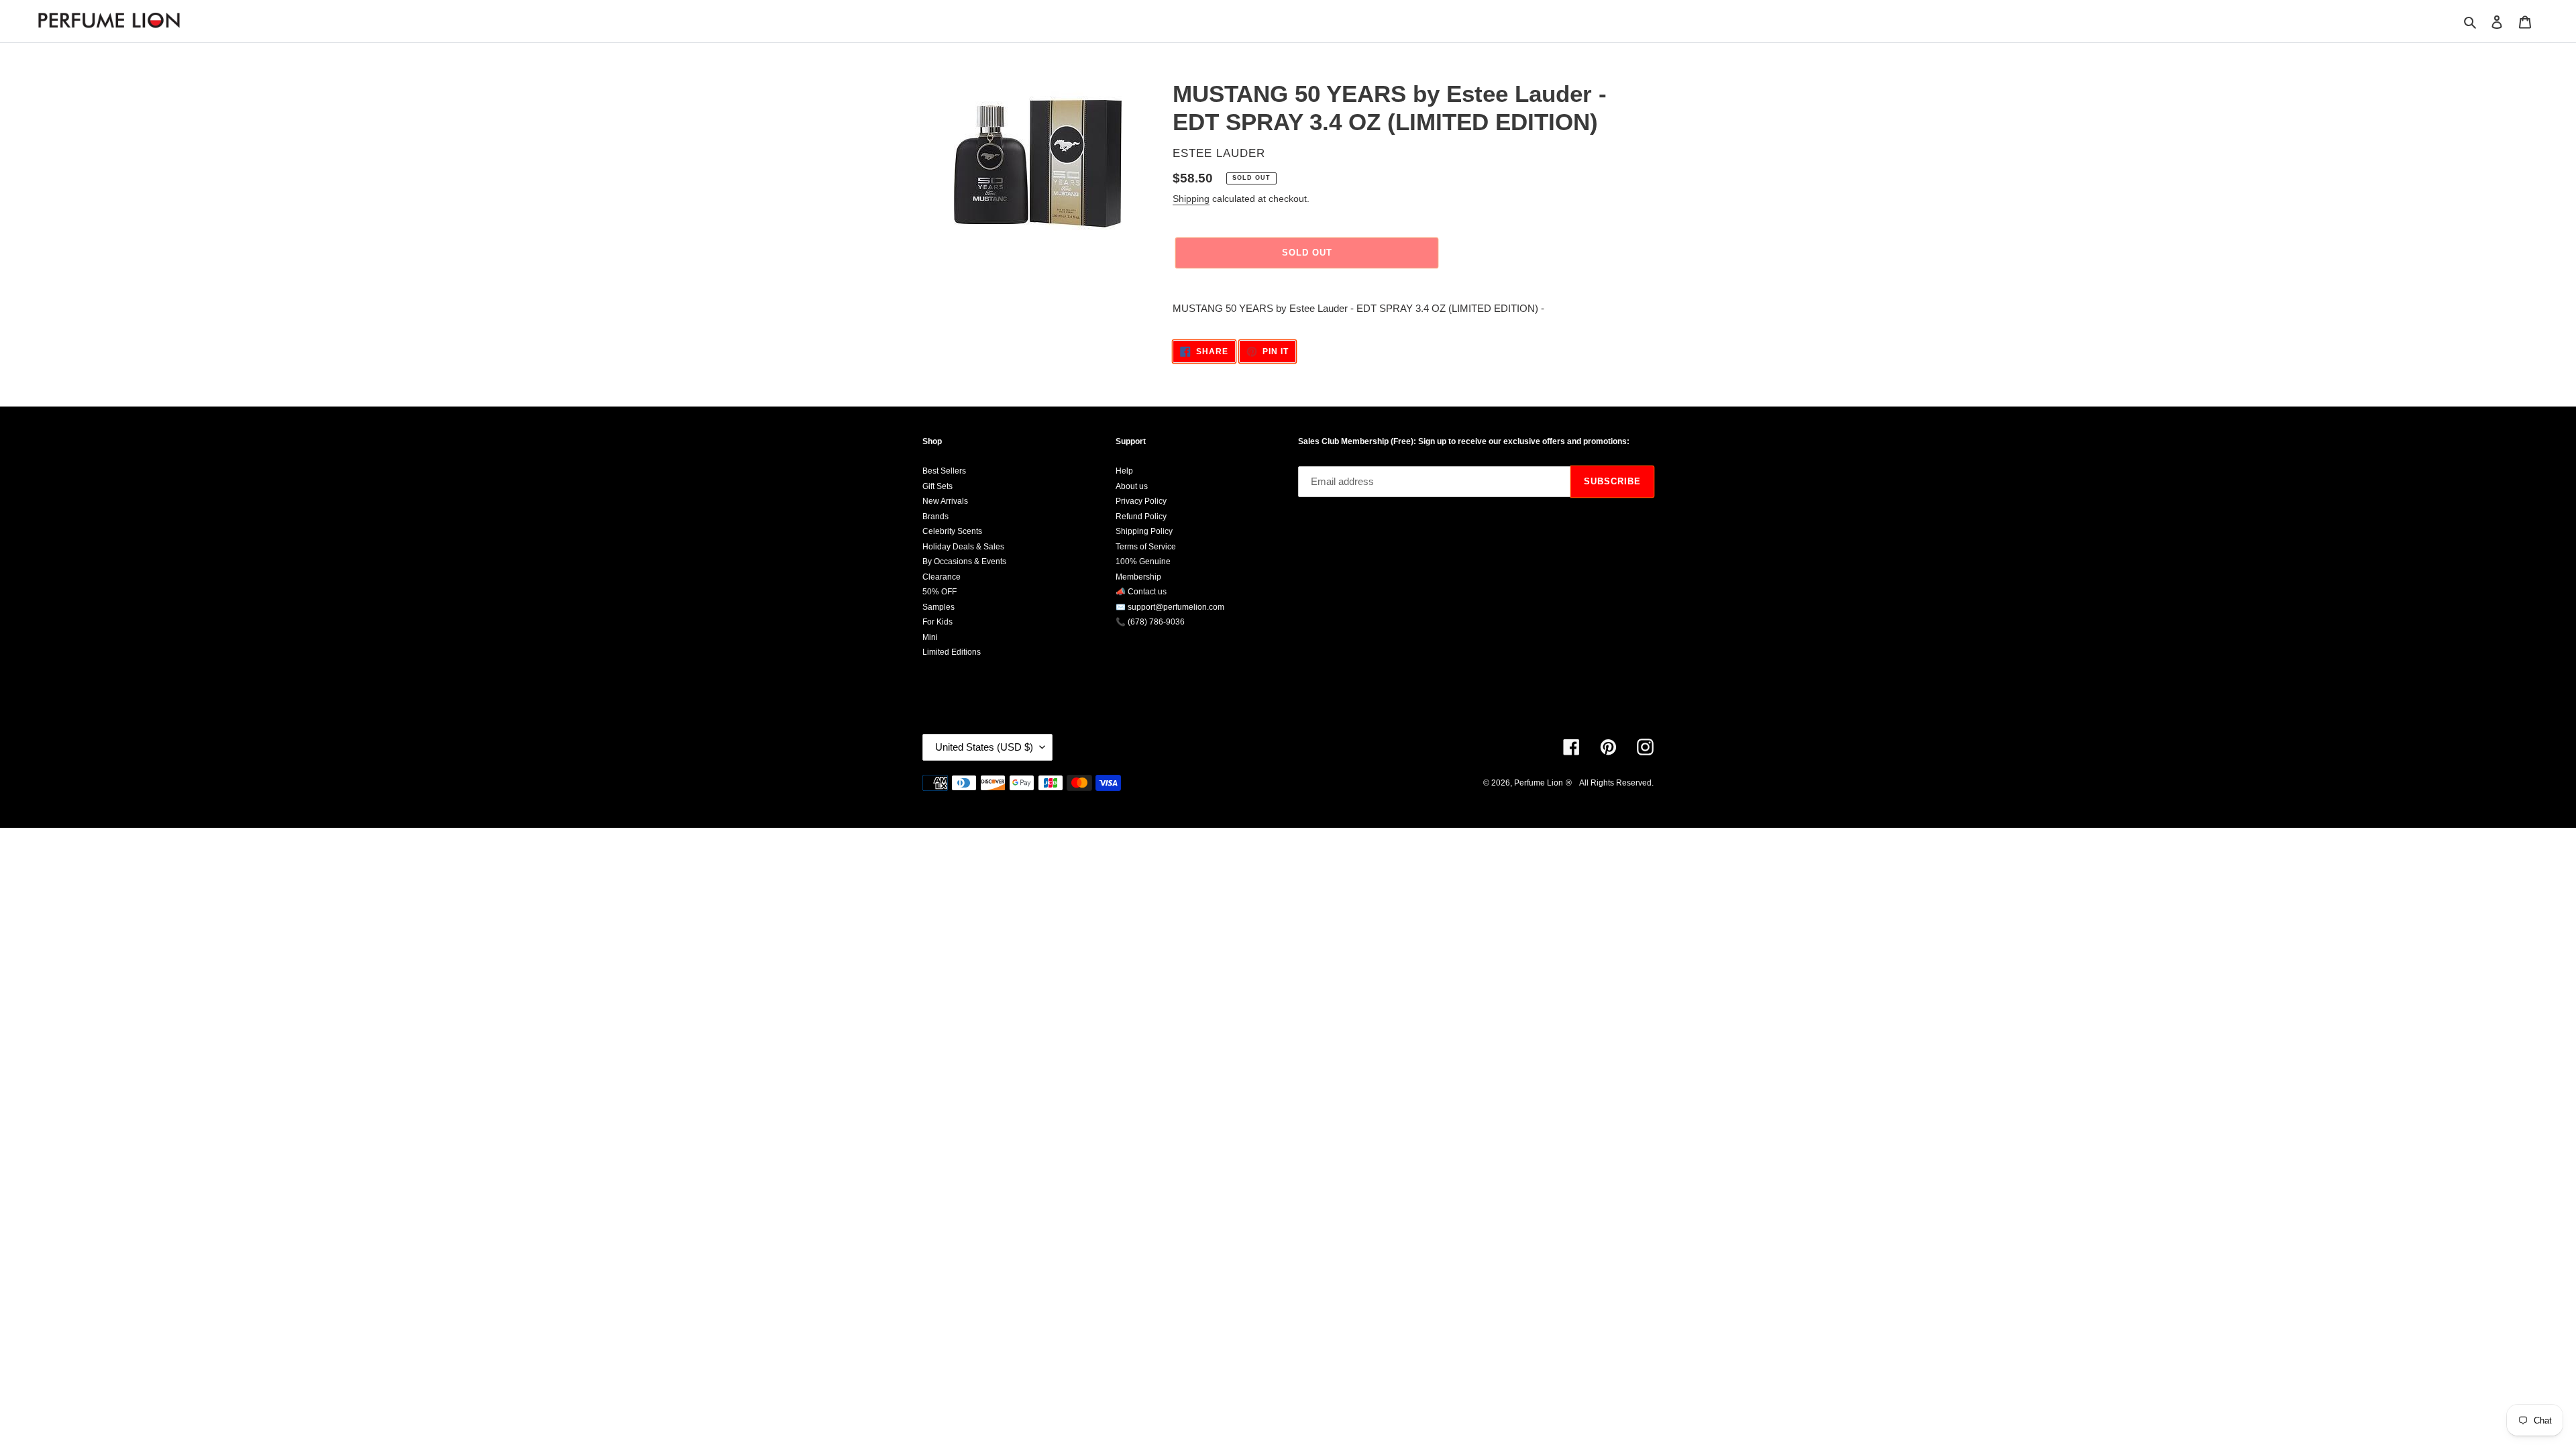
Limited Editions (952, 652)
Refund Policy (1141, 517)
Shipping (1191, 199)
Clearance (942, 577)
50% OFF (940, 592)
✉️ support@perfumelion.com (1170, 607)
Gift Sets (937, 486)
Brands (935, 517)
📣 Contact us (1141, 592)
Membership (1138, 577)
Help (1124, 471)
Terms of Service (1146, 547)
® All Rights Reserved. (1610, 783)
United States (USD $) (984, 747)
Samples (938, 607)
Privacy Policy (1141, 501)
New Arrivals (945, 501)
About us (1132, 486)
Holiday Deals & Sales (963, 547)
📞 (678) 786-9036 (1150, 622)
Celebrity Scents (952, 531)
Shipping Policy (1144, 531)
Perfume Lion (1539, 783)
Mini (930, 637)
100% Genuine (1143, 561)
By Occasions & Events (964, 561)
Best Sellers (944, 471)
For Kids (937, 622)
